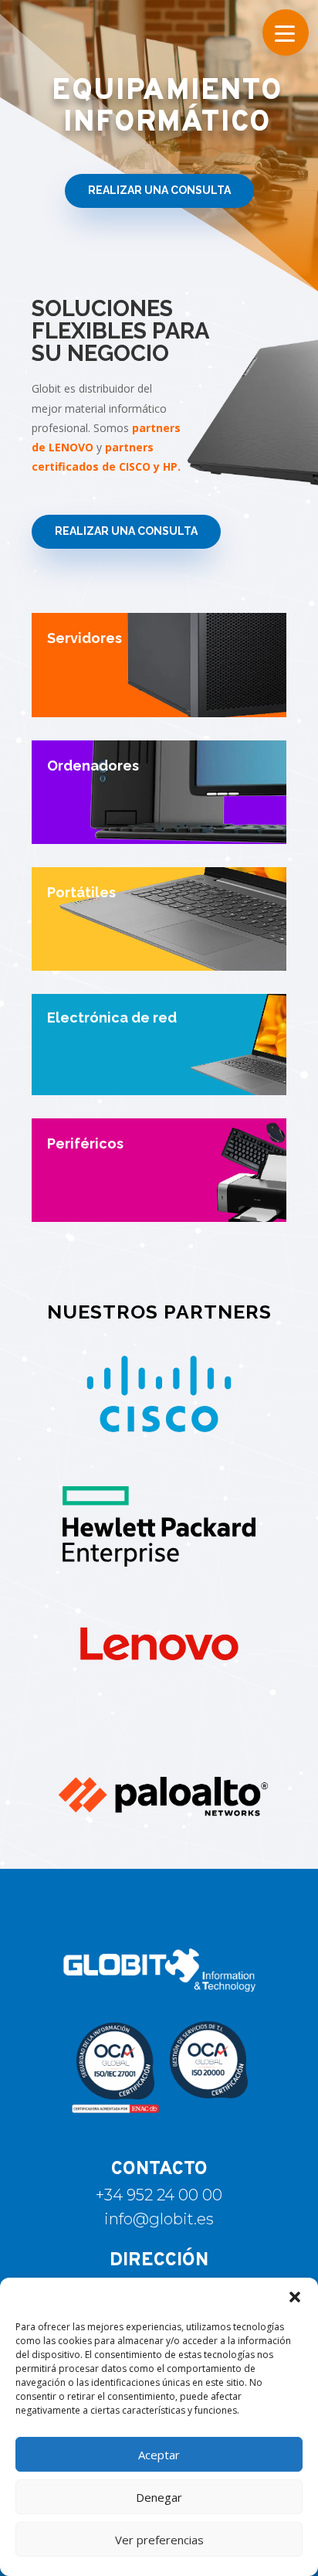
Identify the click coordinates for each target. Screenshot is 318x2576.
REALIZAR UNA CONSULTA (159, 190)
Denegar (159, 2497)
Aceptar (159, 2455)
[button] (295, 2297)
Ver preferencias (159, 2540)
